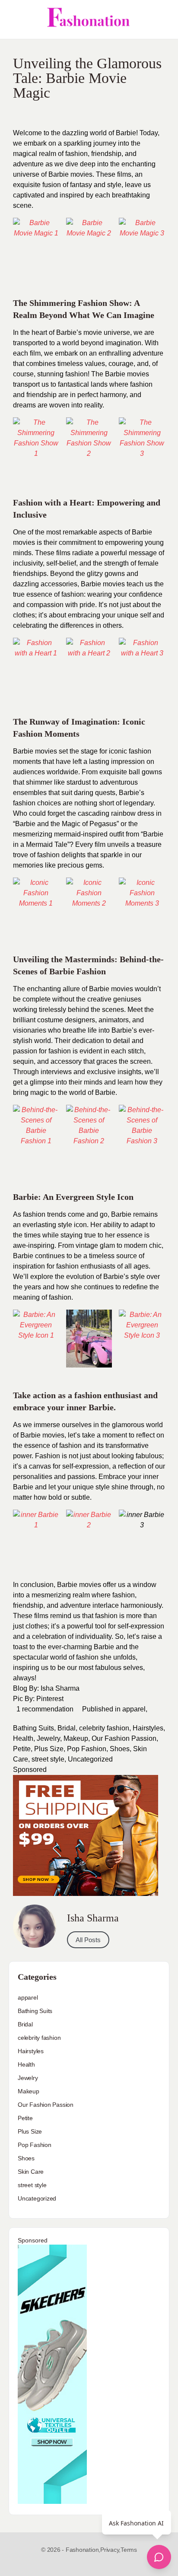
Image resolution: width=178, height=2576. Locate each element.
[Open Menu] (14, 19)
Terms (129, 2550)
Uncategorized (90, 1759)
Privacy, (110, 2550)
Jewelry (48, 1738)
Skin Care (31, 2172)
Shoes (120, 1749)
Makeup (76, 1738)
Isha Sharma (60, 1688)
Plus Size (49, 1749)
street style (48, 1759)
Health (23, 1738)
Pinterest (50, 1699)
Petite (22, 1749)
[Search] (162, 19)
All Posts (88, 1940)
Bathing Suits (33, 1728)
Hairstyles (148, 1728)
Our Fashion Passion (124, 1738)
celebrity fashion (104, 1728)
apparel (134, 1709)
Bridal (67, 1728)
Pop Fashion (87, 1749)
